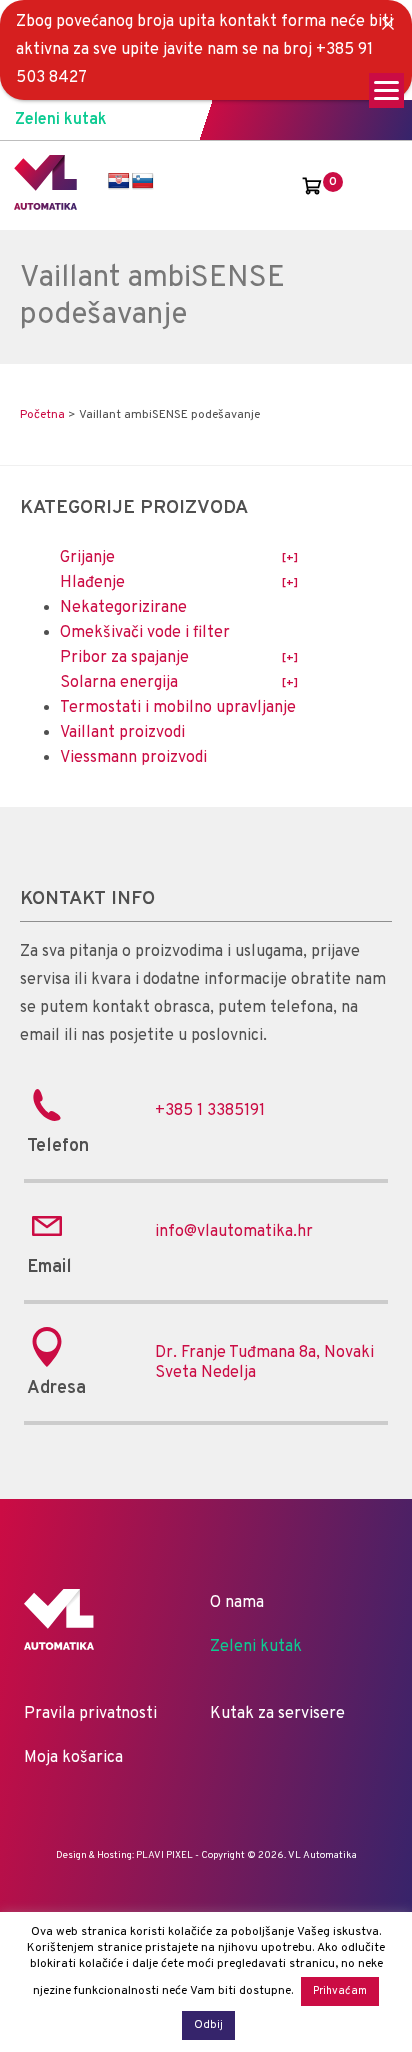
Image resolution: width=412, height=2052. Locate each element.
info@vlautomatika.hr (234, 1232)
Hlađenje (92, 583)
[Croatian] (119, 181)
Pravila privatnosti (90, 1714)
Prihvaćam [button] (340, 1991)
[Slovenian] (143, 181)
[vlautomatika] (45, 206)
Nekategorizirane (123, 608)
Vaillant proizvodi (122, 733)
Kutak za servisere (277, 1714)
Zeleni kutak (61, 120)
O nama (237, 1603)
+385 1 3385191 (210, 1111)
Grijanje (87, 558)
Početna (42, 415)
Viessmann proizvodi (133, 758)
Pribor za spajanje (124, 658)
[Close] (388, 24)
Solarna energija (119, 683)
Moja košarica (73, 1758)
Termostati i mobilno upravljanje (178, 708)
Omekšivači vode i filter (145, 633)
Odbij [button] (208, 2025)
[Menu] (386, 90)
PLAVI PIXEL (164, 1855)
